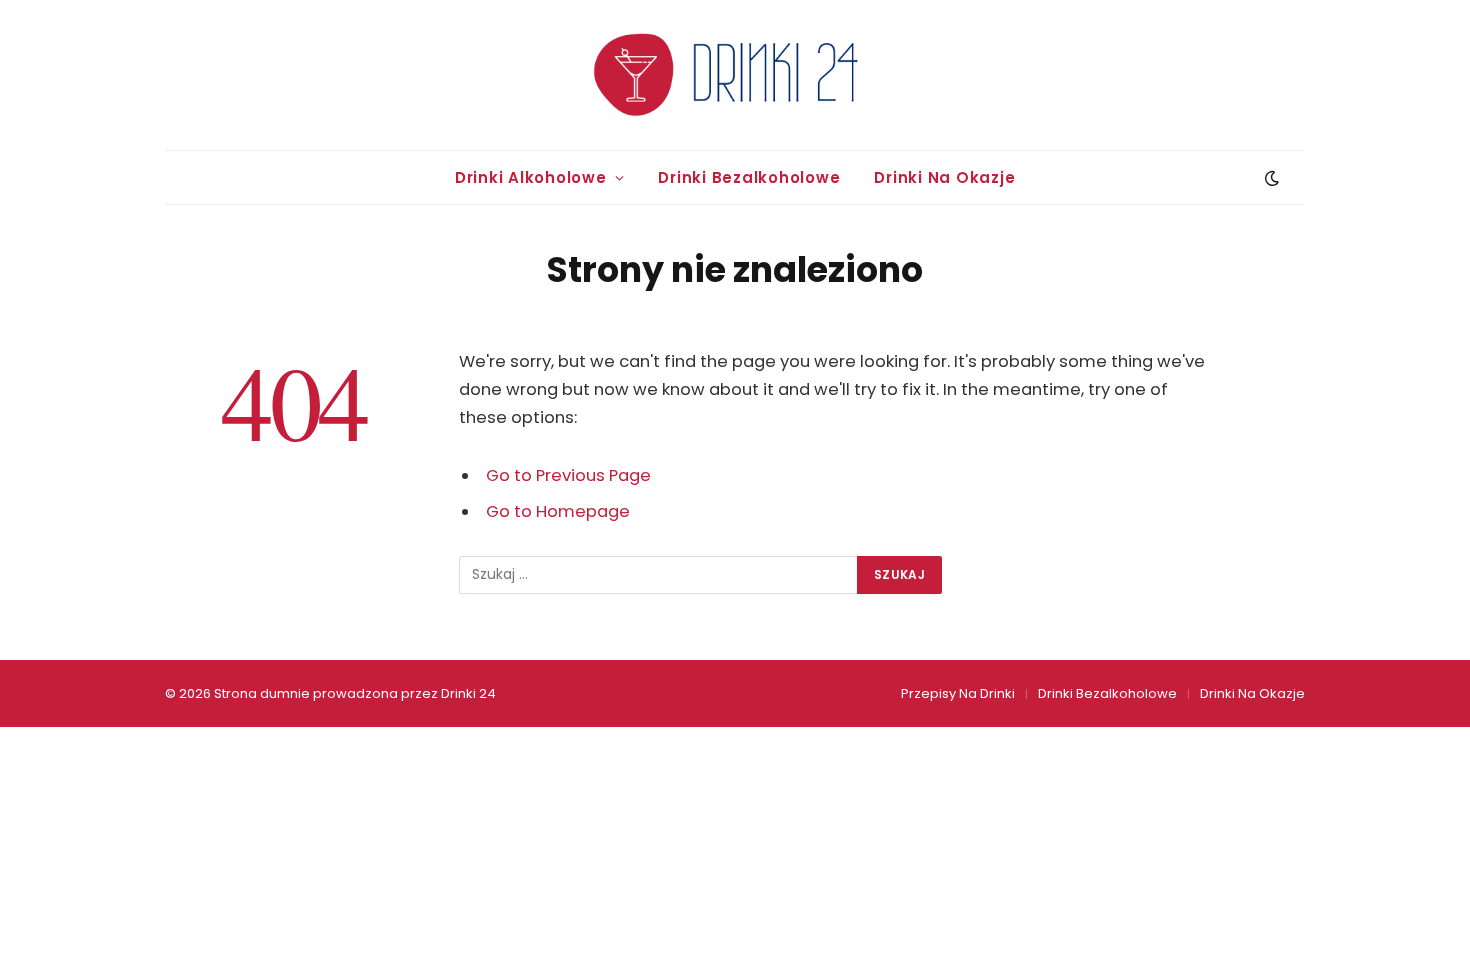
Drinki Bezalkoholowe (749, 177)
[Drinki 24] (735, 75)
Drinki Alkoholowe (531, 177)
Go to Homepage (558, 511)
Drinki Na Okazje (944, 177)
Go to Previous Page (568, 475)
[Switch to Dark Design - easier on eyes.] (1270, 178)
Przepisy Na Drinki (958, 693)
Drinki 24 (468, 693)
